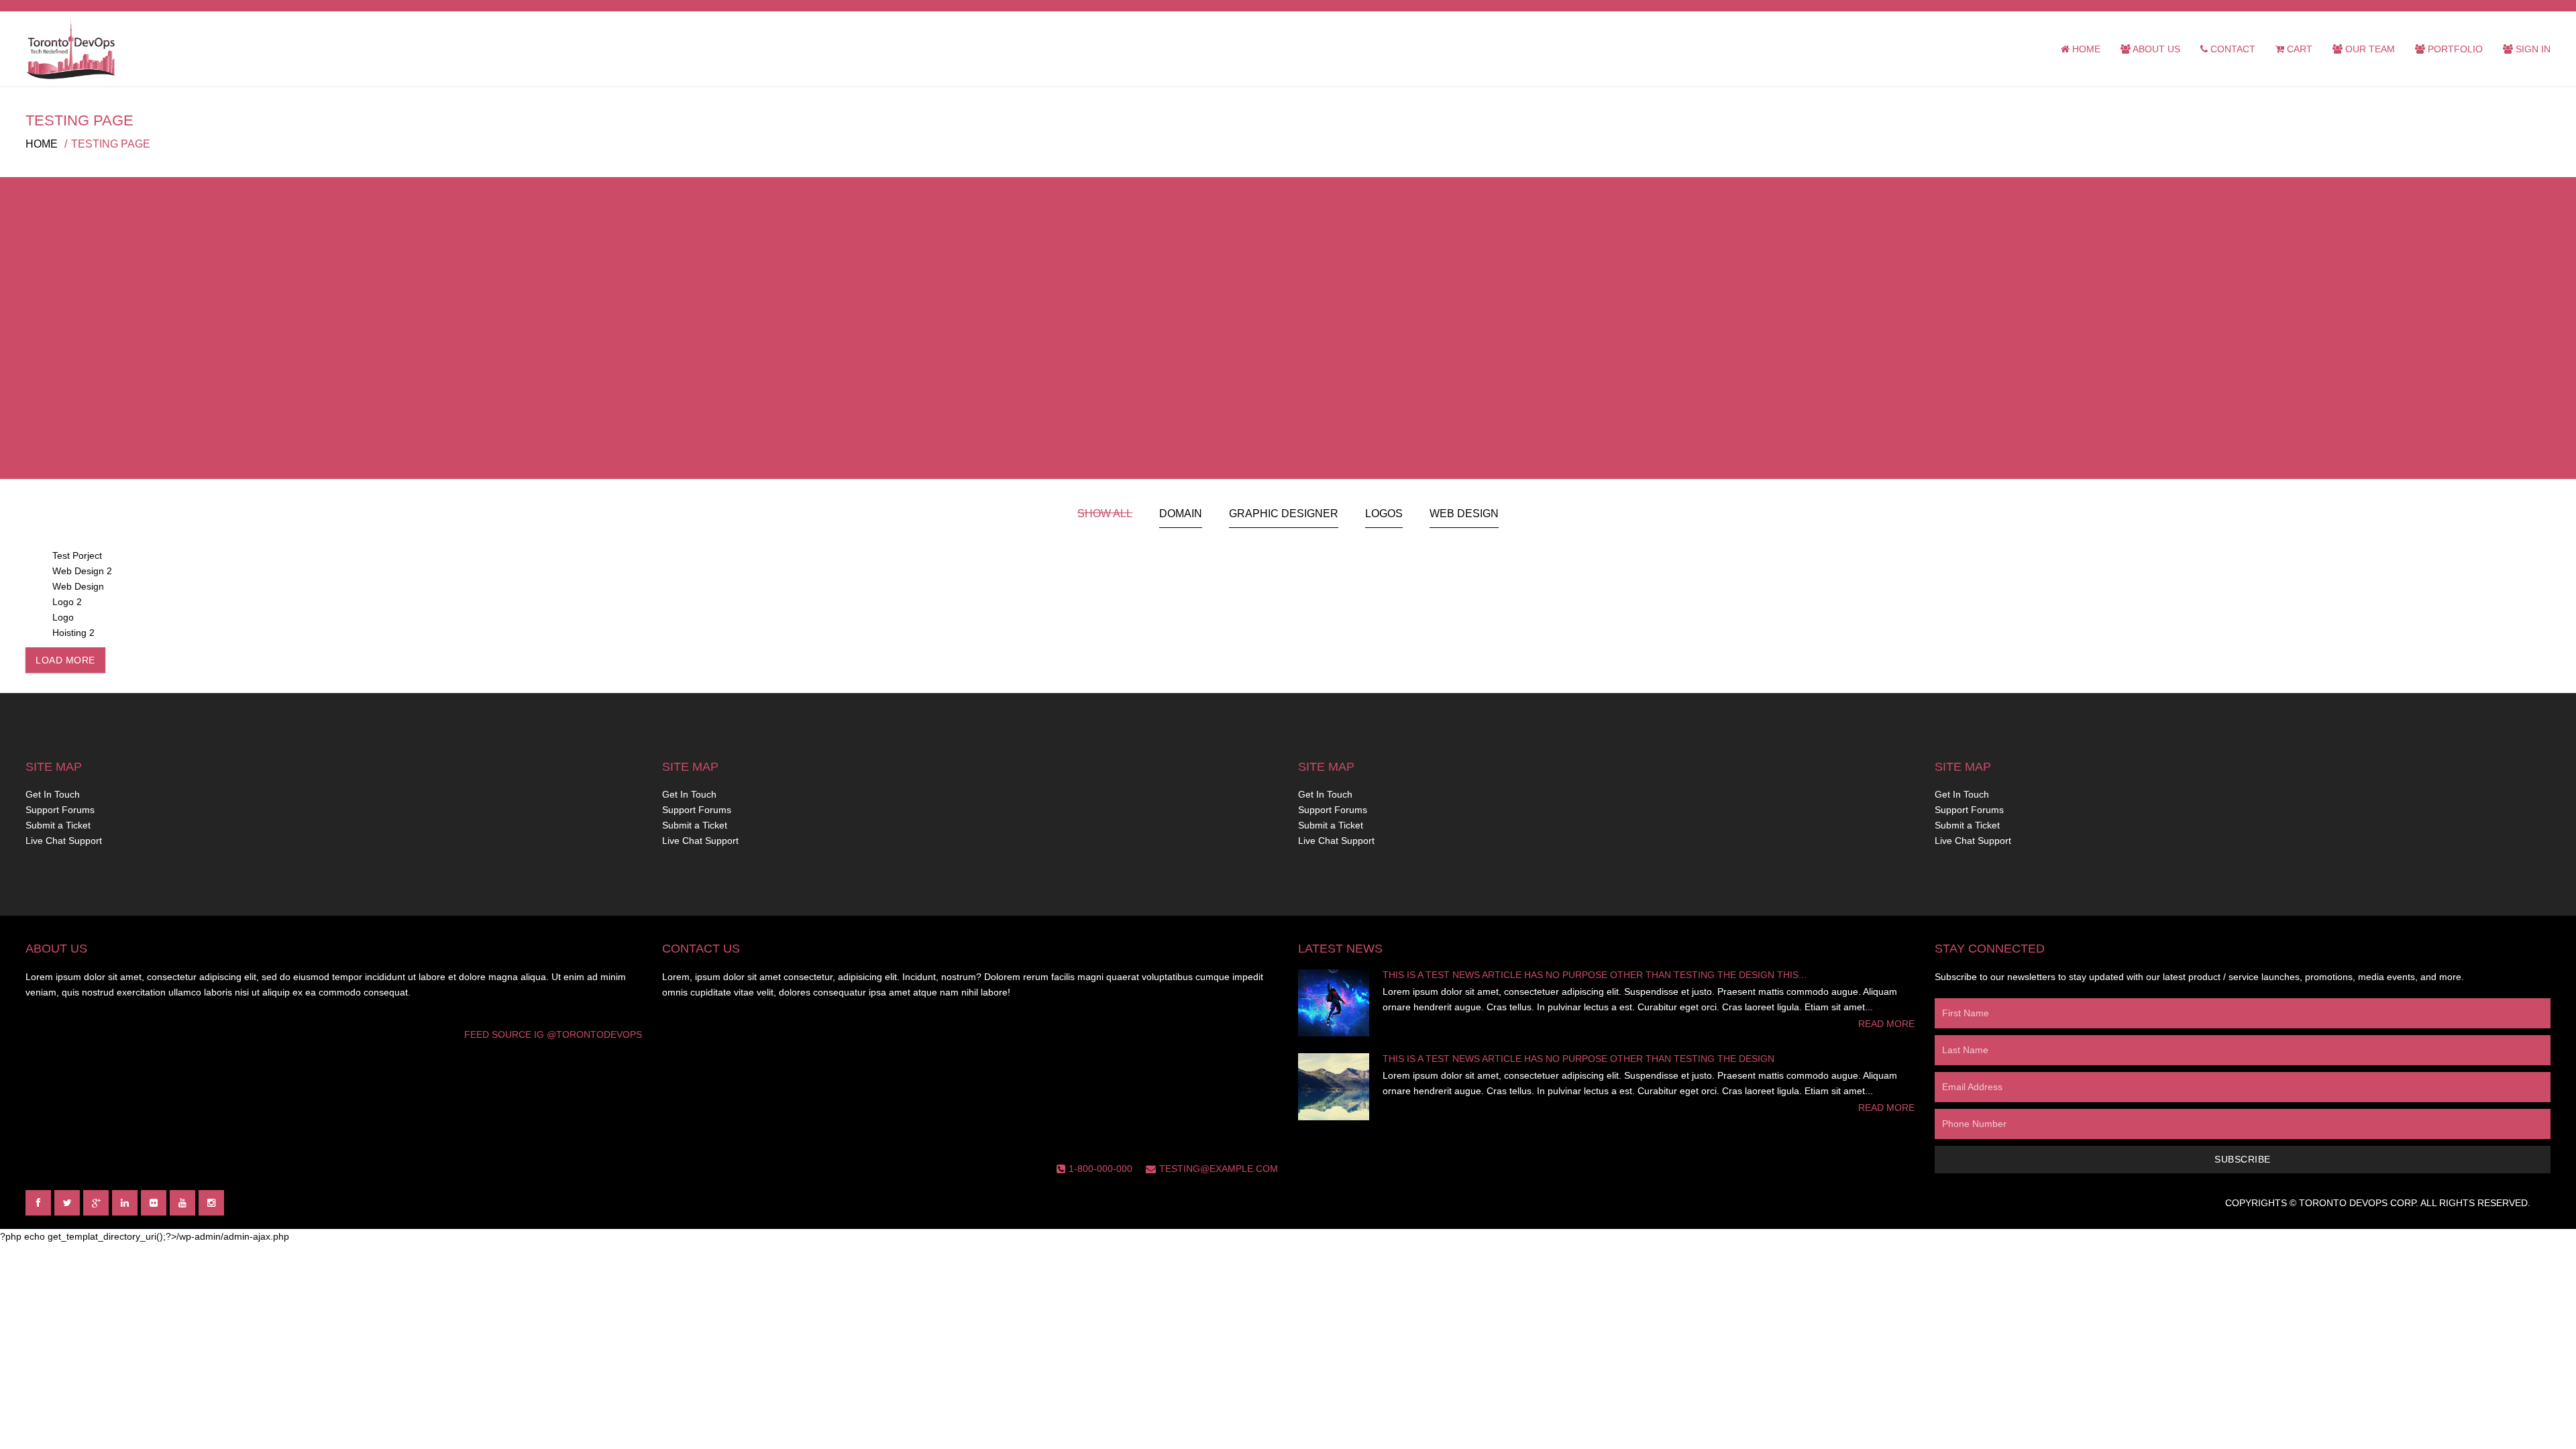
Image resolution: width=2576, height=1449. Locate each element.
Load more (65, 660)
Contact (2232, 49)
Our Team (2369, 49)
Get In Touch (53, 794)
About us (2155, 49)
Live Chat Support (64, 841)
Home (2085, 49)
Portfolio (2454, 49)
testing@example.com (1219, 1169)
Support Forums (60, 810)
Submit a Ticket (58, 825)
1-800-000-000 (1101, 1169)
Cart (2298, 49)
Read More (1886, 1024)
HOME (42, 144)
